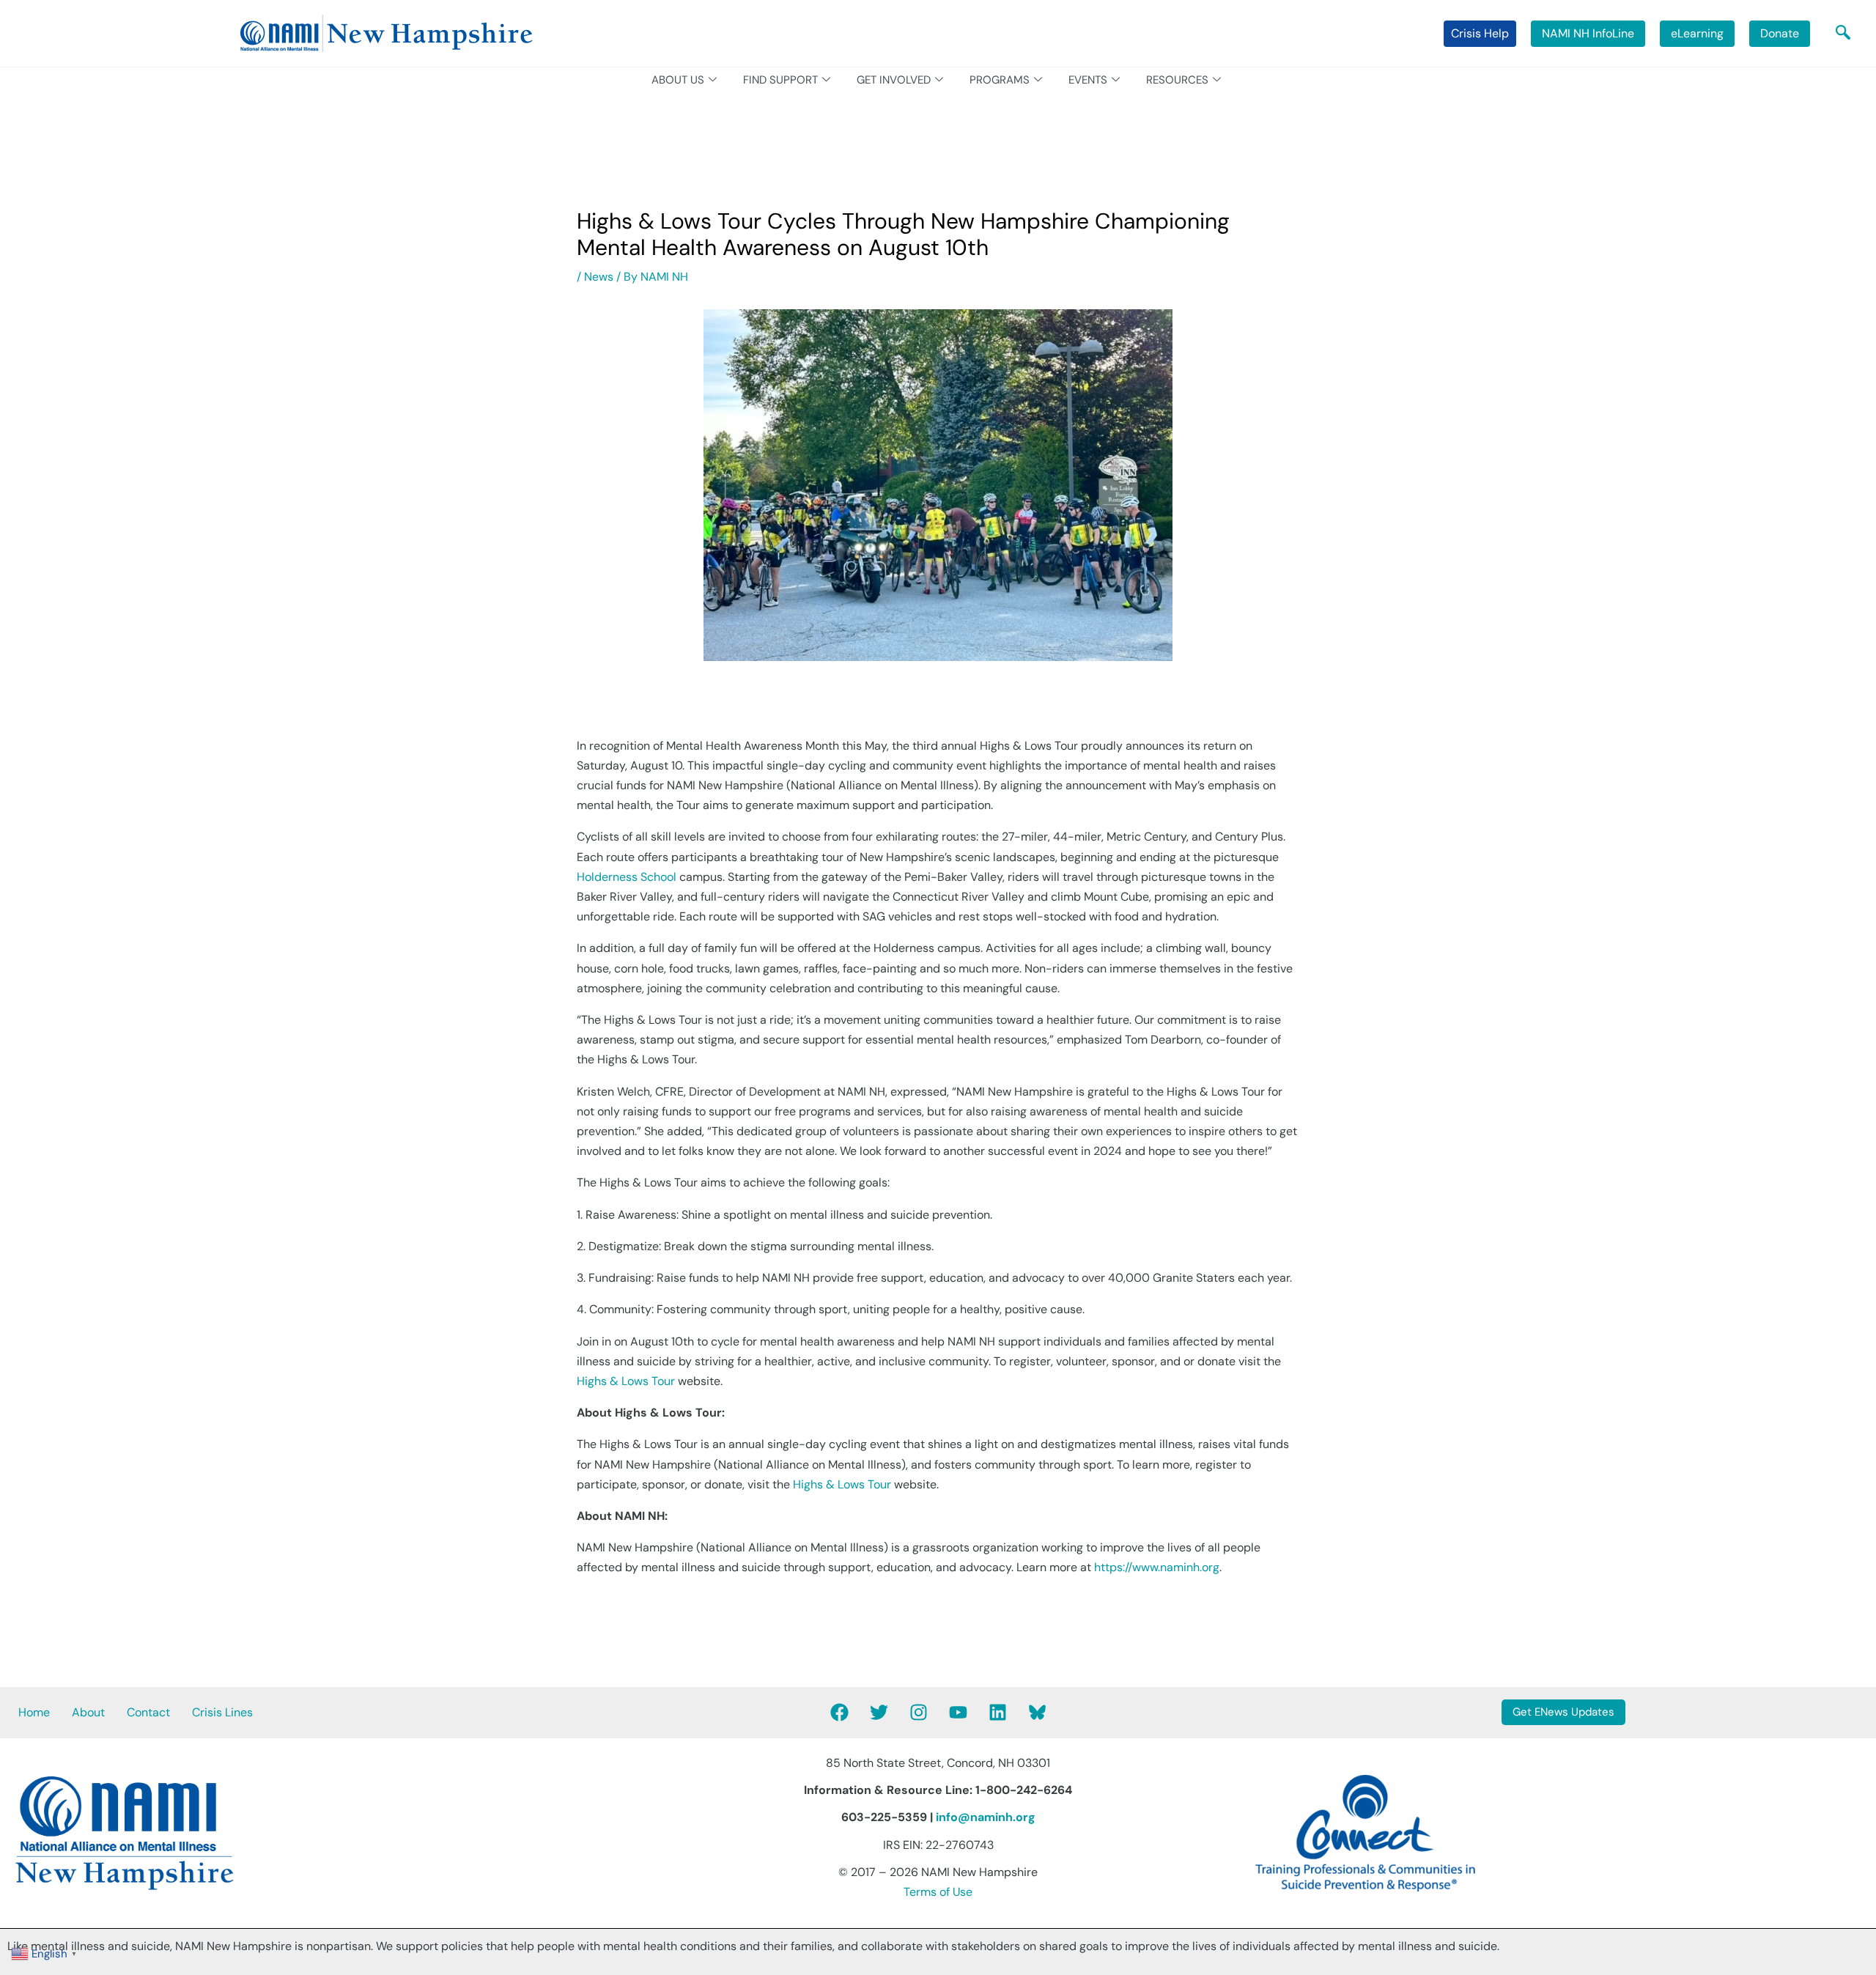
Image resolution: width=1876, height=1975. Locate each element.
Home (34, 1712)
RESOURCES (1177, 80)
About (88, 1712)
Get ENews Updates (1563, 1712)
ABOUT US (678, 80)
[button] (1843, 34)
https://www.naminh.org (1157, 1567)
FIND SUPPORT (780, 80)
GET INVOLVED (894, 80)
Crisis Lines (222, 1712)
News (599, 277)
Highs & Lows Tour (626, 1381)
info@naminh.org (986, 1817)
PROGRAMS (1000, 80)
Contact (148, 1712)
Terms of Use (938, 1892)
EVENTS (1088, 80)
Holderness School (627, 877)
